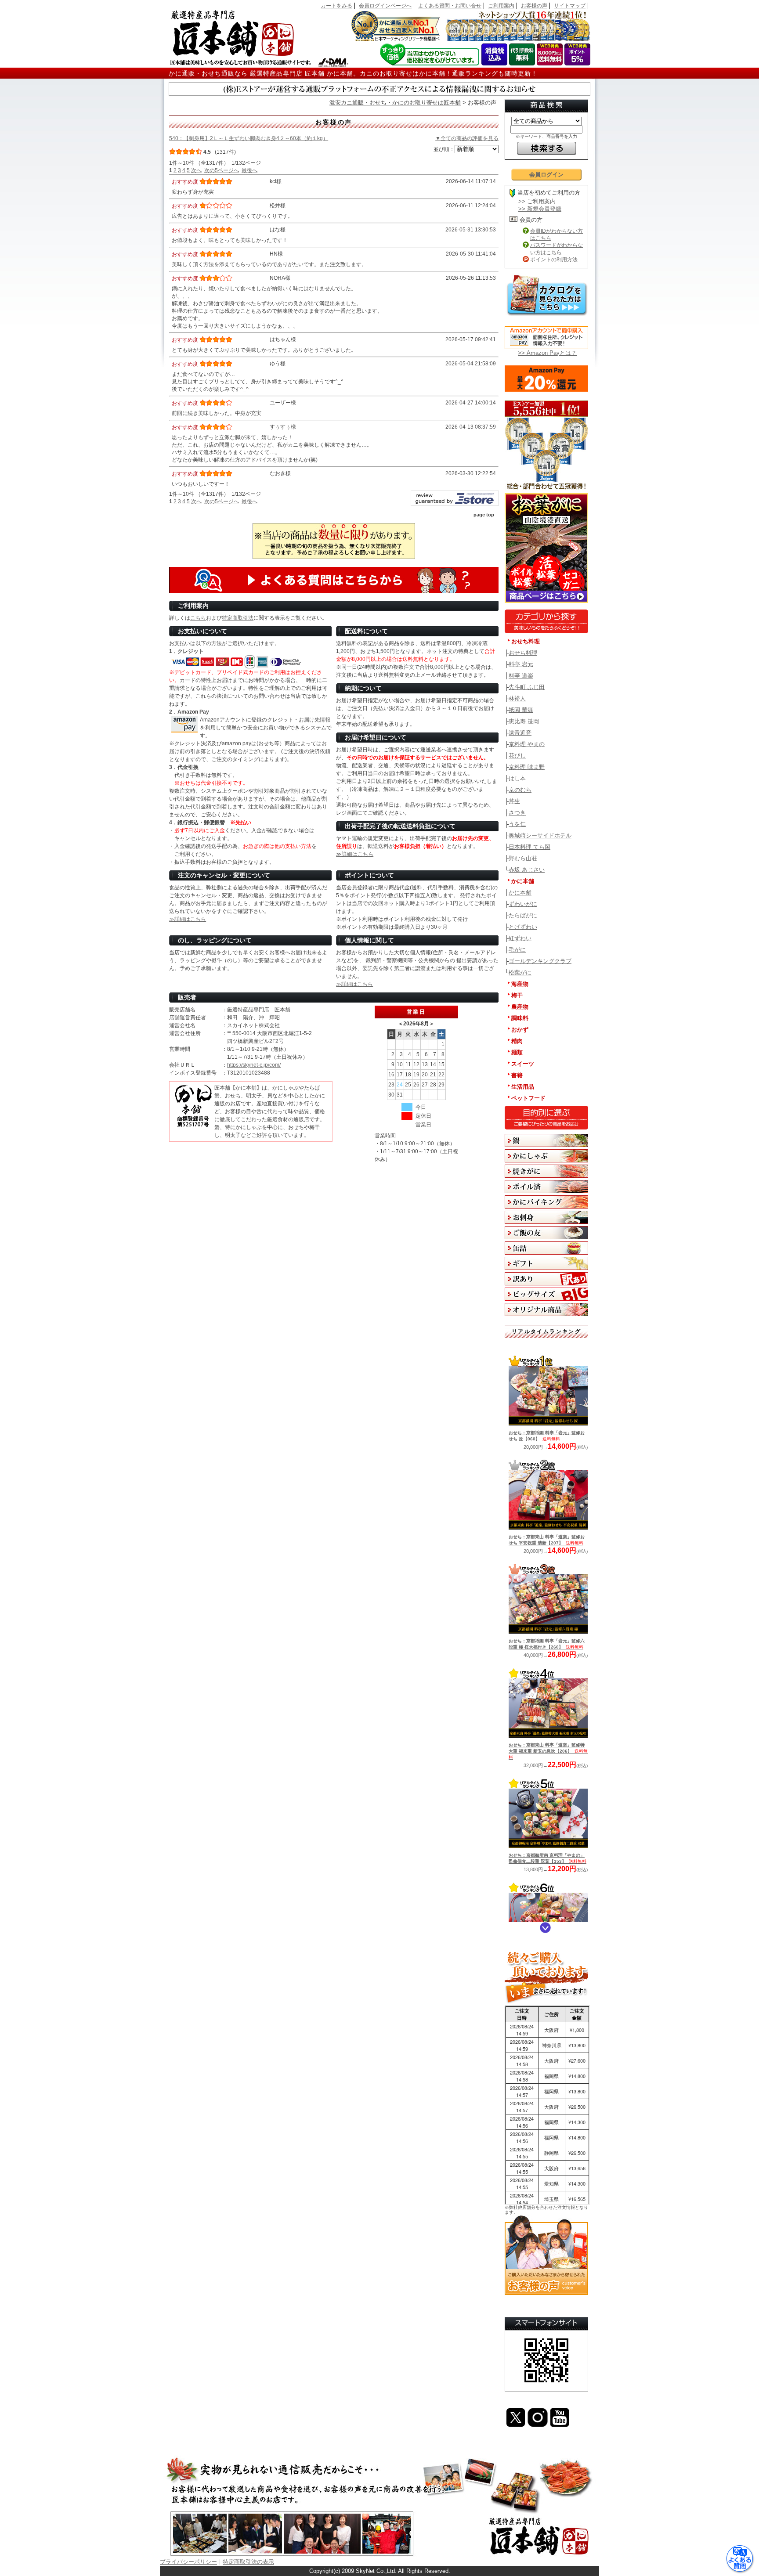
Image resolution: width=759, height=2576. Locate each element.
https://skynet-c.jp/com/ (254, 1065)
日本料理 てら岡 (529, 847)
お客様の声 (534, 6)
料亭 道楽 (521, 676)
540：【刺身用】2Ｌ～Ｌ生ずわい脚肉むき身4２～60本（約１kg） (249, 138)
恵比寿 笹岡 (524, 721)
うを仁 (517, 824)
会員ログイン (546, 175)
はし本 (517, 778)
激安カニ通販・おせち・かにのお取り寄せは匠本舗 (395, 103)
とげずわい (523, 927)
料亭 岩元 (521, 664)
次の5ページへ (222, 170)
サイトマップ (570, 6)
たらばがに (523, 915)
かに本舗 (520, 893)
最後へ (249, 170)
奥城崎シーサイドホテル (540, 835)
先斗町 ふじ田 (527, 687)
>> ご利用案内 (537, 201)
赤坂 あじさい (527, 870)
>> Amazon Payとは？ (547, 353)
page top (484, 515)
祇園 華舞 (521, 710)
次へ (196, 170)
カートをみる (336, 6)
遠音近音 (520, 733)
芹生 (514, 801)
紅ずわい (520, 938)
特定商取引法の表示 (248, 2562)
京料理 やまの (527, 744)
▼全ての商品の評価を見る (467, 138)
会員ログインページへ (385, 6)
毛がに (517, 950)
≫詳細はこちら (355, 854)
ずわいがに (523, 904)
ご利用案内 (501, 6)
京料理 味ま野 (527, 767)
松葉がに (520, 972)
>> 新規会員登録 (540, 209)
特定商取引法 (238, 618)
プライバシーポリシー (188, 2562)
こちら (198, 618)
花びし (517, 756)
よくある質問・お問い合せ (450, 6)
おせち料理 (523, 653)
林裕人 (517, 698)
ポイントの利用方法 (554, 260)
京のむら (520, 790)
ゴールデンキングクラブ (540, 961)
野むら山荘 (523, 858)
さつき (517, 813)
